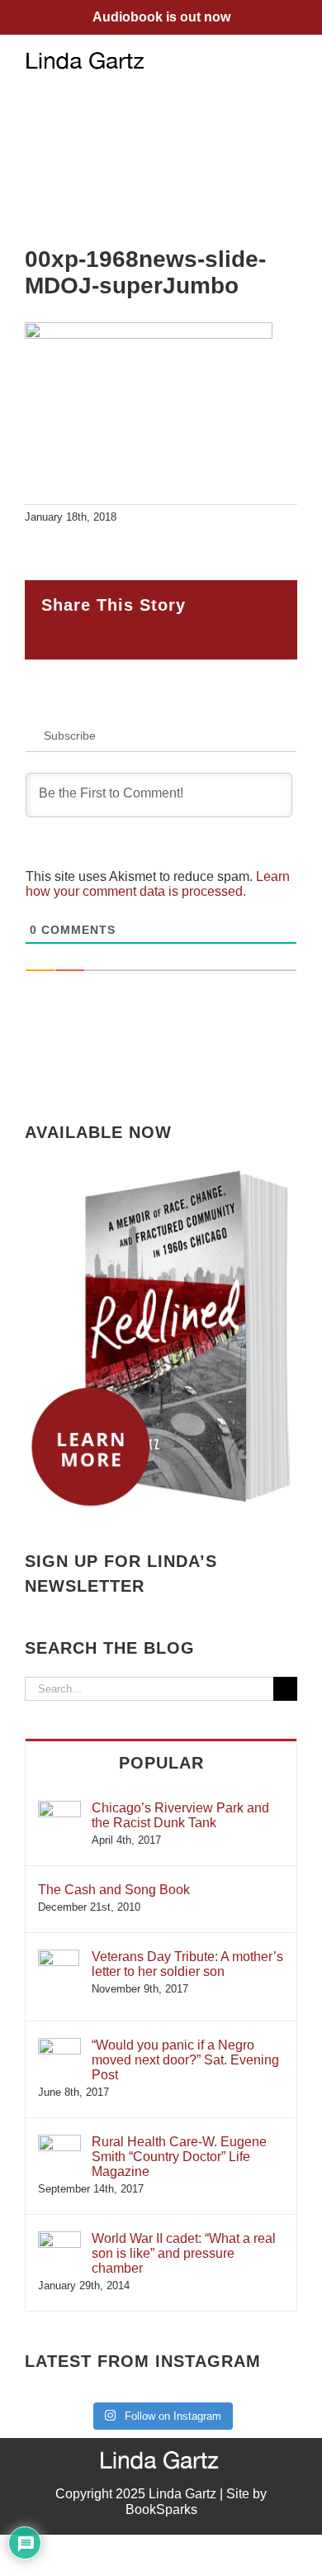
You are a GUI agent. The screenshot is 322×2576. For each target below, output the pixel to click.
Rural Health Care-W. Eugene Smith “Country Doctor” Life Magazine (179, 2157)
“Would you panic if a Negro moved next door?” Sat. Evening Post (185, 2060)
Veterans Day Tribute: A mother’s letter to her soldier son (187, 1964)
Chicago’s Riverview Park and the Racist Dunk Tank (180, 1815)
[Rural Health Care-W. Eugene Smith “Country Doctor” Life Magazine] (59, 2143)
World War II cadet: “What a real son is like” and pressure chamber (184, 2253)
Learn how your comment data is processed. (158, 884)
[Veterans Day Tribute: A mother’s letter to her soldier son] (59, 1957)
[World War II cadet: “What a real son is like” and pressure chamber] (59, 2239)
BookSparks (161, 2509)
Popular (161, 1763)
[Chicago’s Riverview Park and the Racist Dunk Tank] (59, 1809)
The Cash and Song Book (114, 1890)
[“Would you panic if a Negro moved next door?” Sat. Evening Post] (59, 2046)
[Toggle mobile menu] (291, 60)
